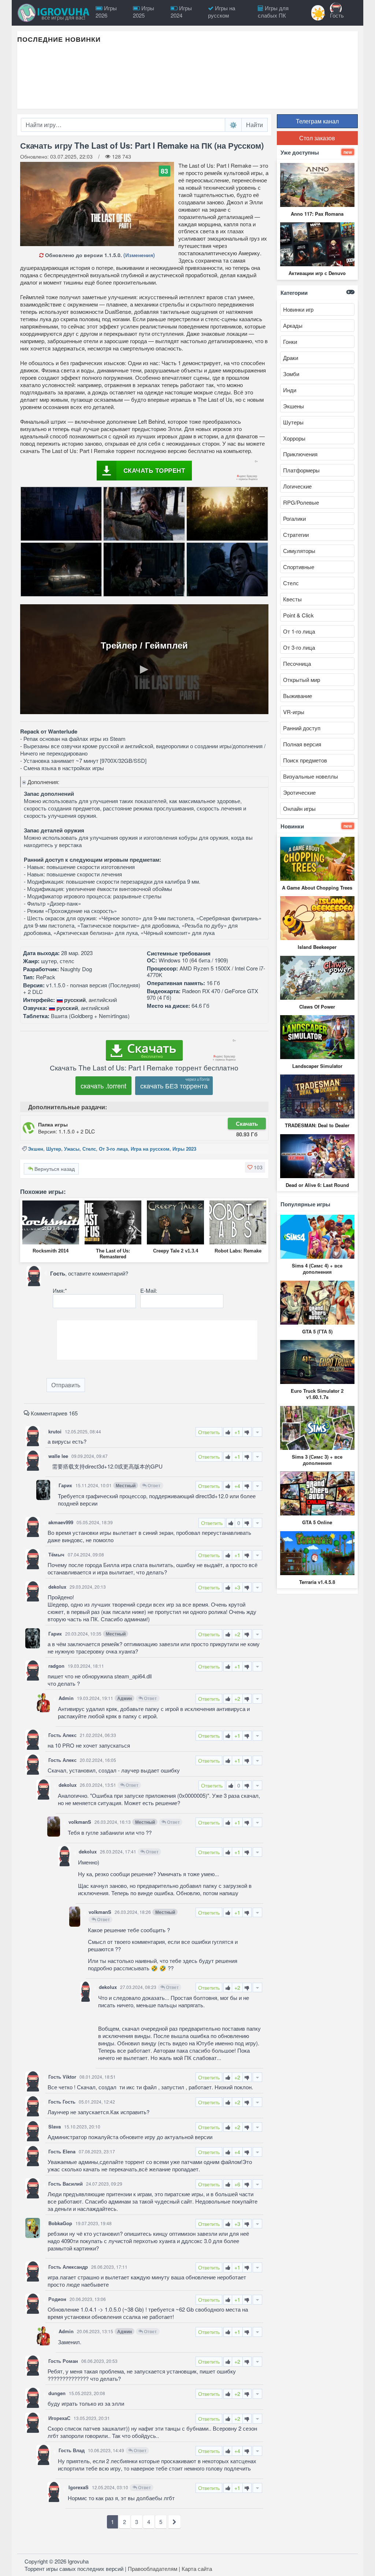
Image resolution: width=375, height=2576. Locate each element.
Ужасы (72, 1149)
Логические (297, 486)
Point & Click (298, 615)
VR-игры (294, 712)
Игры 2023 (184, 1149)
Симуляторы (299, 551)
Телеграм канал (317, 121)
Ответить (209, 1432)
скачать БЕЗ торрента (174, 1085)
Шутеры (293, 422)
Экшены (294, 406)
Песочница (297, 663)
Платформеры (301, 470)
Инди (290, 390)
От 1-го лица (299, 631)
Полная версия (302, 744)
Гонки (290, 342)
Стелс (89, 1149)
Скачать (247, 1124)
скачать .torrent (103, 1085)
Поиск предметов (305, 760)
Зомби (291, 374)
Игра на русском (150, 1149)
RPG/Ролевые (301, 502)
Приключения (300, 454)
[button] (255, 1167)
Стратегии (296, 534)
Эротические (299, 792)
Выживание (298, 696)
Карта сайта (197, 2568)
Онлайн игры (299, 808)
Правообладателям (153, 2568)
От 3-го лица (113, 1149)
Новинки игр (298, 309)
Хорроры (294, 438)
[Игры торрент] (54, 13)
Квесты (292, 599)
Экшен (36, 1149)
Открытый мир (302, 680)
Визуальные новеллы (311, 776)
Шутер (54, 1149)
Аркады (293, 325)
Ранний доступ (302, 728)
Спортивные (299, 567)
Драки (291, 358)
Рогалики (294, 518)
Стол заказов (317, 138)
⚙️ (233, 125)
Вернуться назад (54, 1169)
